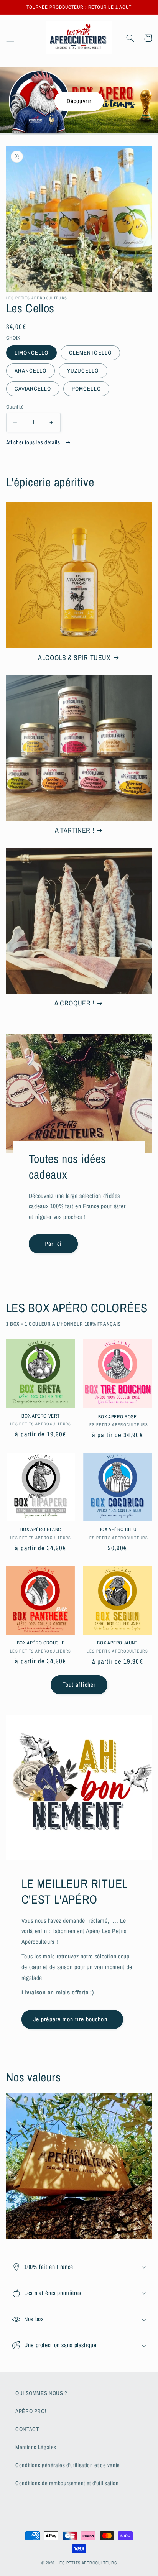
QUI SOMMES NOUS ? (41, 2393)
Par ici (53, 1244)
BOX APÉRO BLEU (118, 1529)
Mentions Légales (36, 2447)
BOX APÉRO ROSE (118, 1417)
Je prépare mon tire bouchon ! (72, 2019)
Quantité (15, 407)
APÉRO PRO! (31, 2411)
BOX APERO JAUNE (117, 1643)
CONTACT (27, 2429)
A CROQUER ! (74, 1003)
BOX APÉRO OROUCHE (41, 1643)
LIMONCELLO (32, 353)
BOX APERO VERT (40, 1416)
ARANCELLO (30, 371)
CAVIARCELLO (33, 389)
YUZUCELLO (83, 371)
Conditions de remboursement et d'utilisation (67, 2483)
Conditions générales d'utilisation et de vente (68, 2465)
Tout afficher (79, 1685)
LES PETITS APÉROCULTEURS (87, 2563)
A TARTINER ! (75, 830)
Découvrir (79, 101)
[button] (10, 38)
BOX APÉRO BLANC (41, 1529)
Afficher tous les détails (34, 442)
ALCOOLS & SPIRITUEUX (74, 658)
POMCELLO (86, 389)
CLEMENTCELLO (90, 353)
